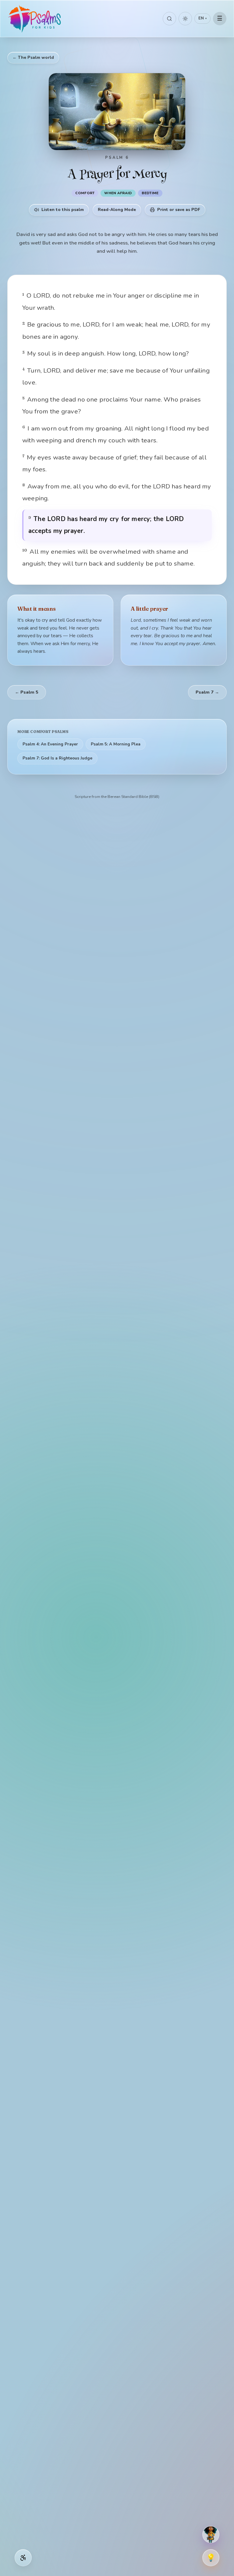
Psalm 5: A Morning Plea (116, 744)
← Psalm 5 (27, 692)
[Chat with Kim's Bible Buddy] (211, 2535)
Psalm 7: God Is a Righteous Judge (57, 758)
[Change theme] (185, 19)
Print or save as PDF (179, 210)
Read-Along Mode (117, 210)
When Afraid (118, 193)
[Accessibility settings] (23, 2558)
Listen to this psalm (63, 210)
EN (202, 18)
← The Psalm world (33, 57)
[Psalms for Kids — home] (35, 19)
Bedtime (150, 193)
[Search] (169, 19)
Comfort (85, 193)
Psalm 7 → (207, 692)
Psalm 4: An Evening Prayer (50, 744)
